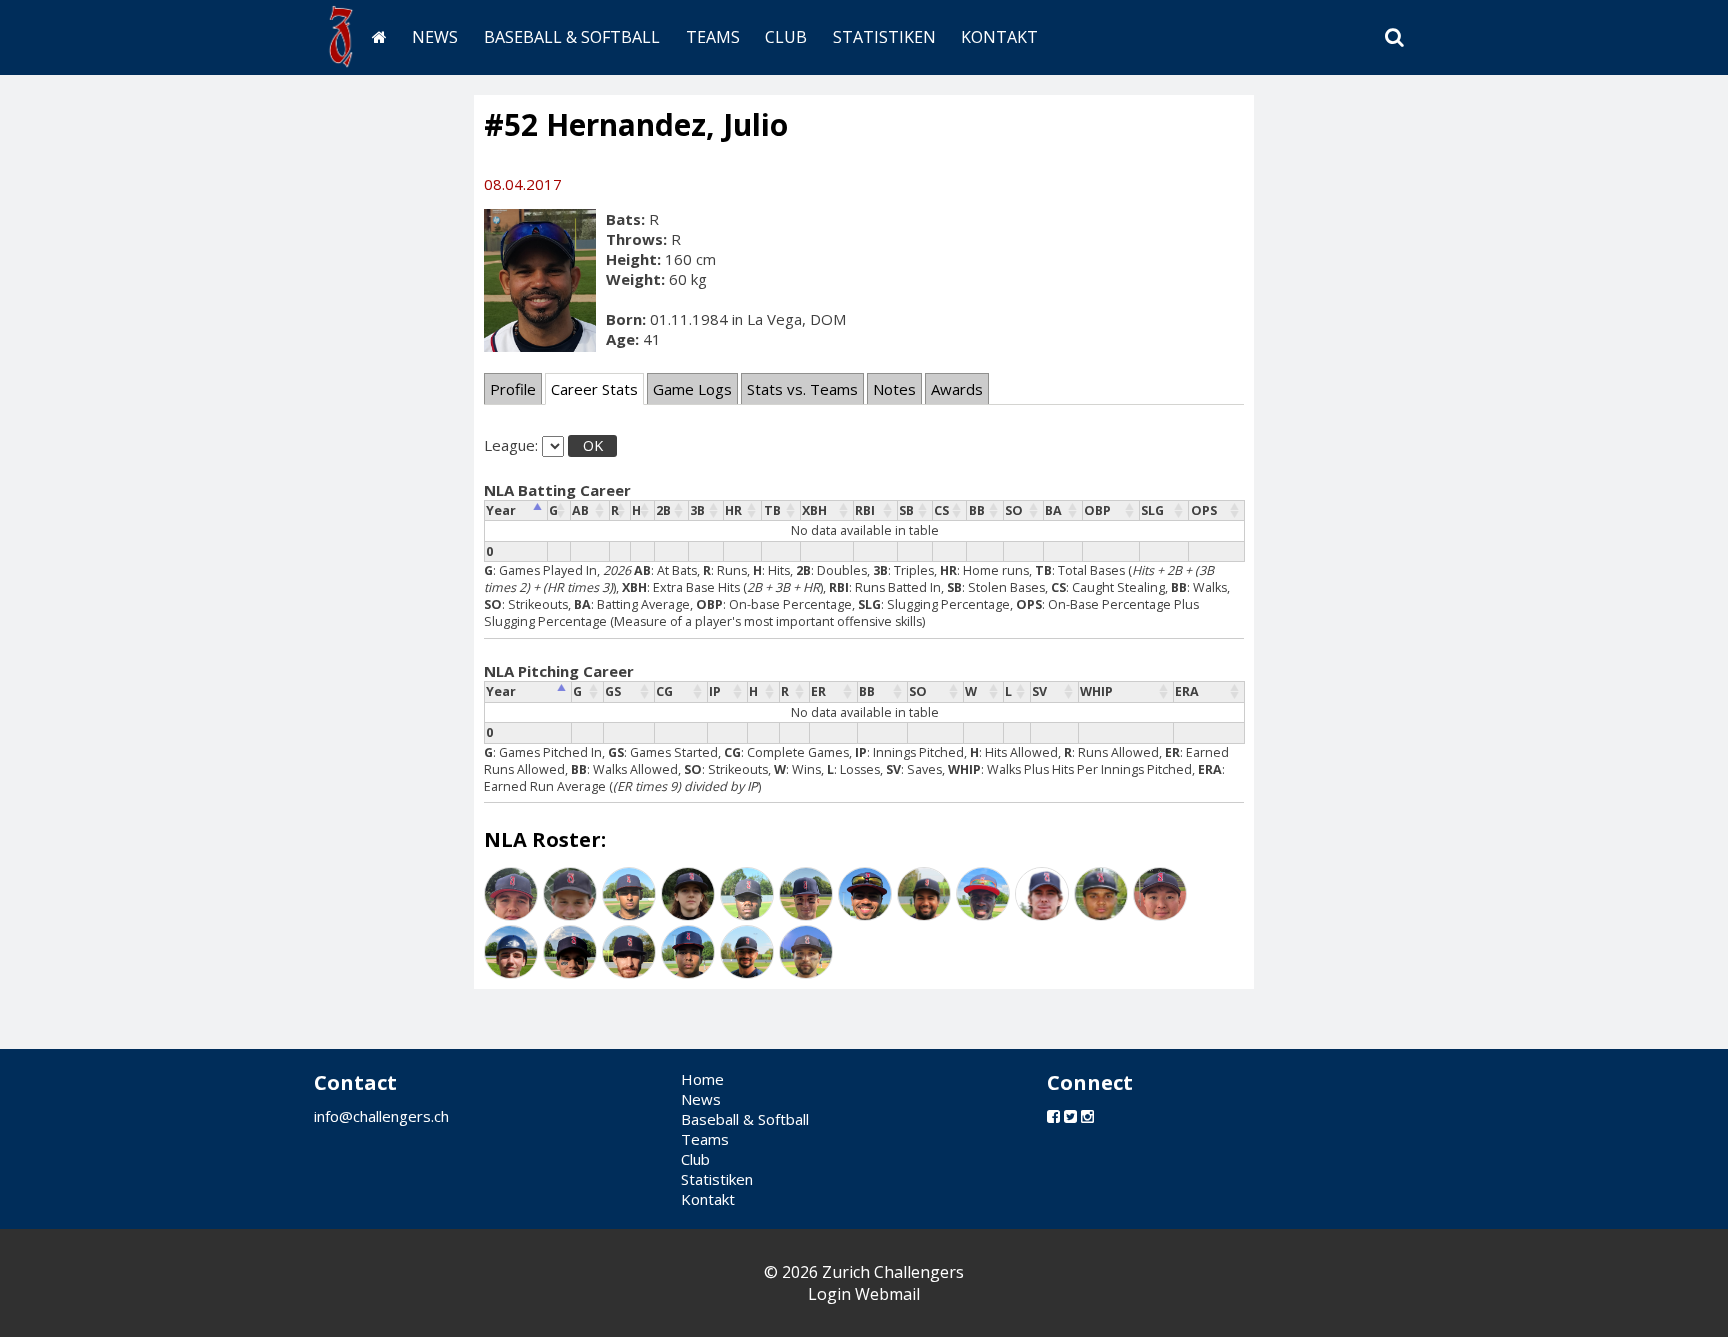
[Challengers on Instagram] (1087, 1116)
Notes (894, 389)
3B (697, 510)
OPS (1204, 510)
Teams (713, 37)
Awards (957, 389)
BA (1053, 510)
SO (1014, 510)
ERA (1187, 691)
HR (733, 510)
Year (501, 510)
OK (593, 445)
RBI (865, 510)
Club (786, 37)
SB (906, 510)
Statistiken (884, 37)
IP (715, 691)
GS (613, 691)
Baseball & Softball (572, 37)
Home (702, 1079)
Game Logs (692, 389)
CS (941, 510)
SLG (1152, 510)
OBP (1097, 510)
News (435, 37)
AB (580, 510)
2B (663, 510)
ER (818, 691)
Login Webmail (864, 1294)
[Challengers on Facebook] (1053, 1116)
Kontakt (999, 37)
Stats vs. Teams (802, 389)
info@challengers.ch (381, 1116)
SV (1039, 691)
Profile (513, 389)
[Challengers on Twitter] (1070, 1116)
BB (977, 510)
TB (772, 510)
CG (664, 691)
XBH (814, 510)
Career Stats (594, 389)
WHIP (1096, 691)
